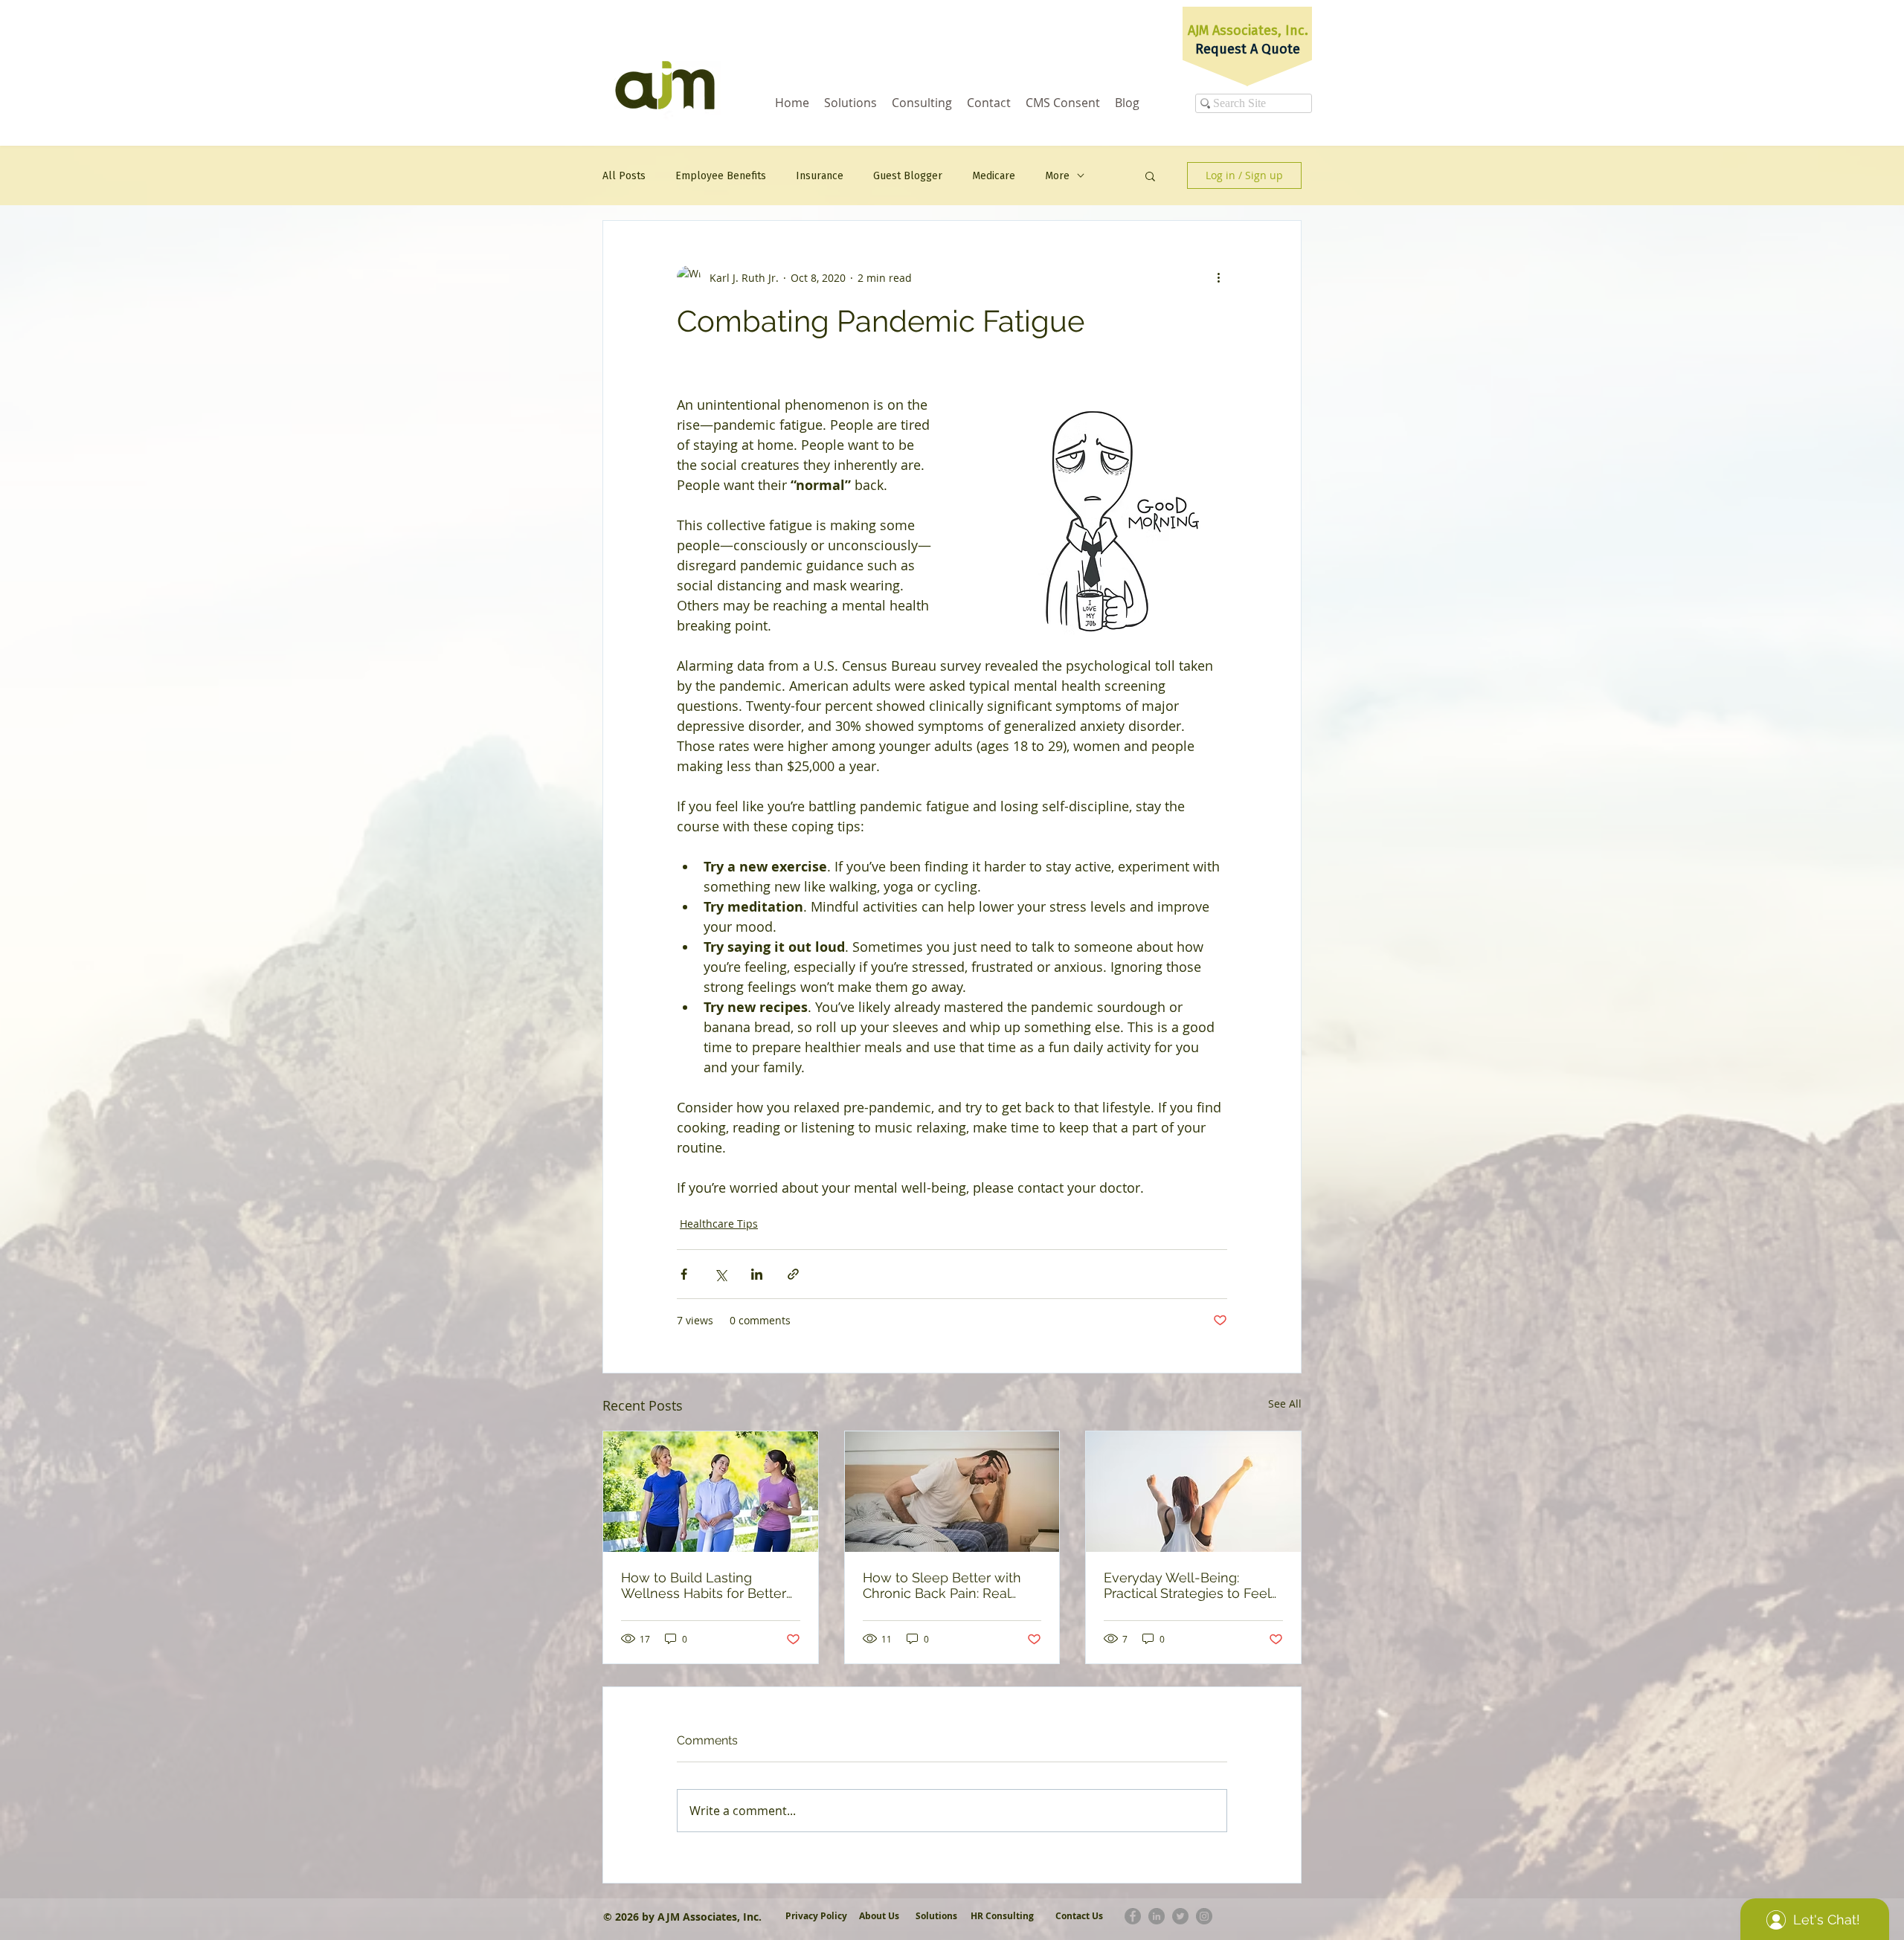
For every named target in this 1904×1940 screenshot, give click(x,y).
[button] (1150, 175)
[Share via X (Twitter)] (720, 1274)
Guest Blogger (908, 176)
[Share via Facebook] (684, 1274)
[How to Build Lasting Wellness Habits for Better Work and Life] (711, 1492)
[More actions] (1218, 277)
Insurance (820, 176)
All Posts (624, 176)
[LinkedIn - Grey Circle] (1157, 1916)
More (1057, 176)
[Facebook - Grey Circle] (1133, 1916)
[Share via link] (793, 1274)
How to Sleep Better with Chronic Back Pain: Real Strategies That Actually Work (942, 1585)
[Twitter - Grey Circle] (1180, 1916)
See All (1285, 1404)
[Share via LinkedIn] (757, 1274)
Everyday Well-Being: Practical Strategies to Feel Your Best (1187, 1585)
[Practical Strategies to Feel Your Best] (1193, 1492)
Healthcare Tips (719, 1224)
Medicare (994, 176)
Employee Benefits (721, 176)
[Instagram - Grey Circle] (1204, 1916)
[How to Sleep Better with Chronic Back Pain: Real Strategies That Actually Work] (952, 1492)
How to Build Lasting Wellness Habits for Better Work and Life (704, 1585)
